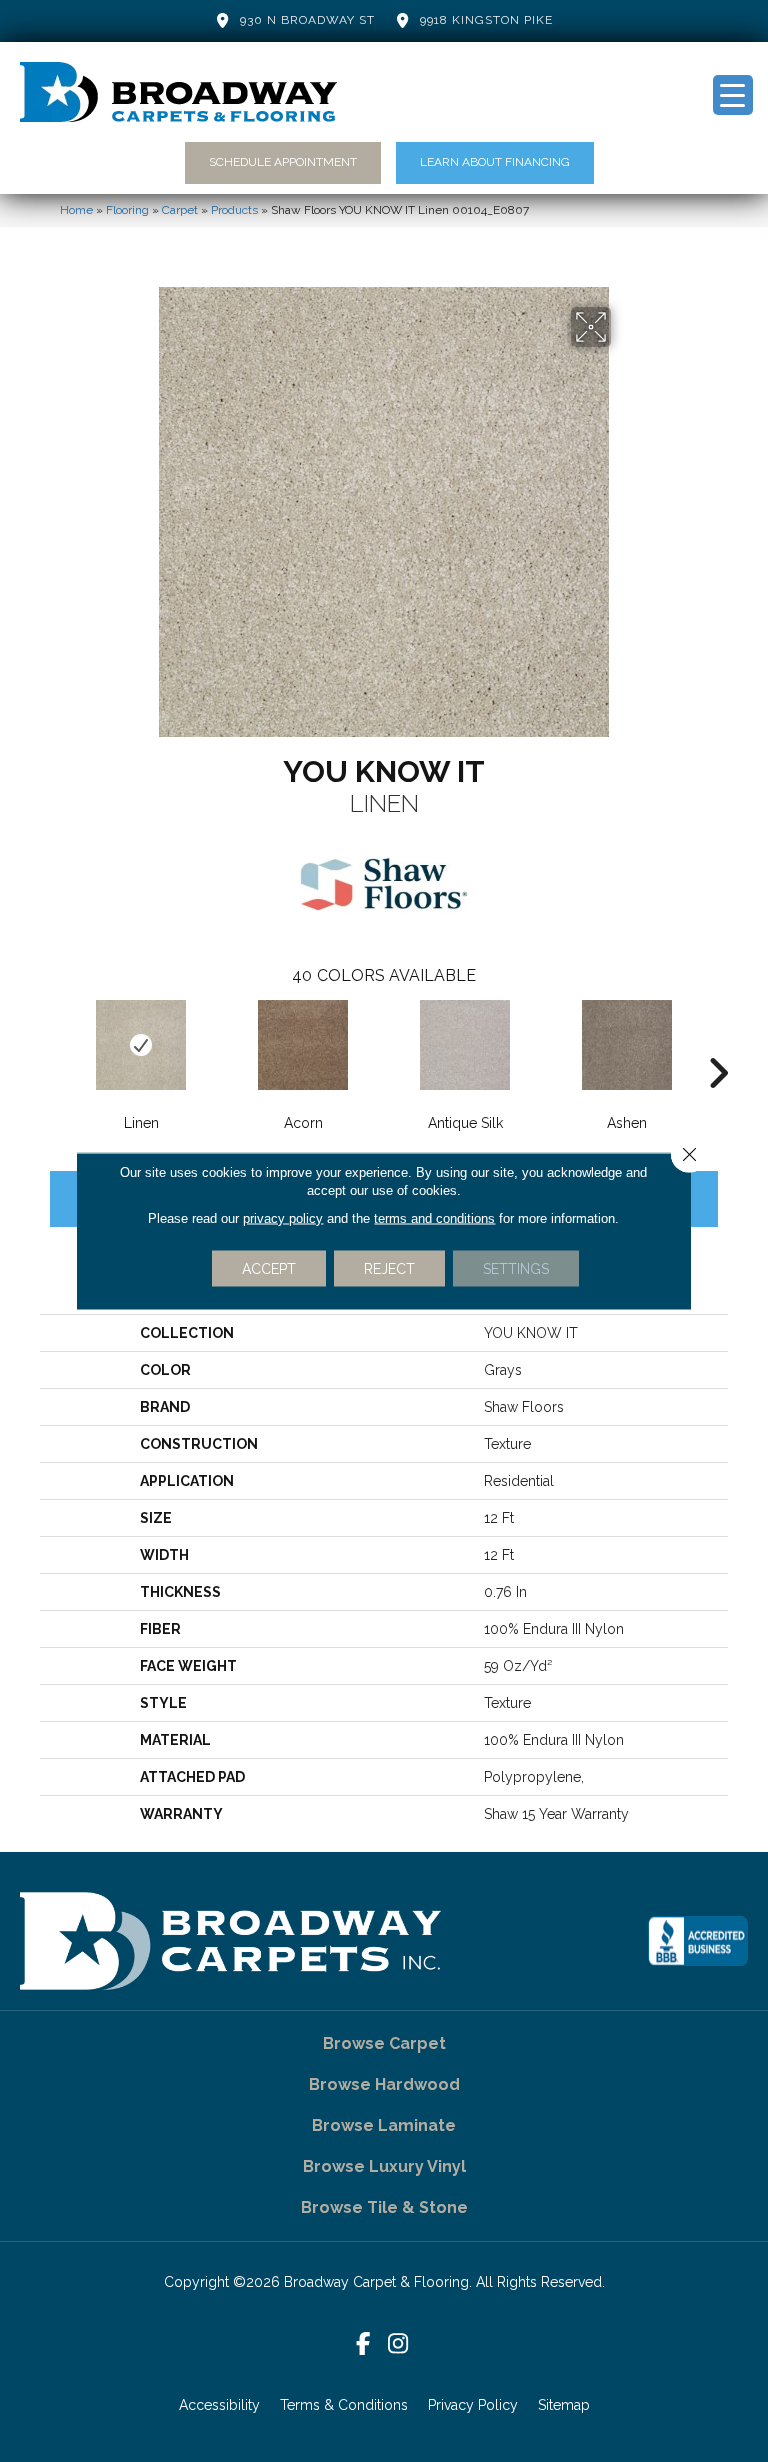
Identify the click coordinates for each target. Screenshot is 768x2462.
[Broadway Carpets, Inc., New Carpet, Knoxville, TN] (698, 1941)
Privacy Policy (473, 2405)
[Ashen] (627, 1045)
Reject (389, 1269)
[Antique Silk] (465, 1045)
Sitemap (564, 2405)
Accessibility (219, 2405)
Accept (269, 1269)
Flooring (127, 210)
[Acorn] (303, 1045)
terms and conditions (434, 1218)
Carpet (180, 210)
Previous (50, 1043)
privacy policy (283, 1218)
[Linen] (141, 1045)
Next (718, 1043)
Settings (516, 1269)
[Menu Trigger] (733, 95)
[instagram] (398, 2344)
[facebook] (363, 2344)
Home (76, 210)
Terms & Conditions (344, 2405)
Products (234, 210)
